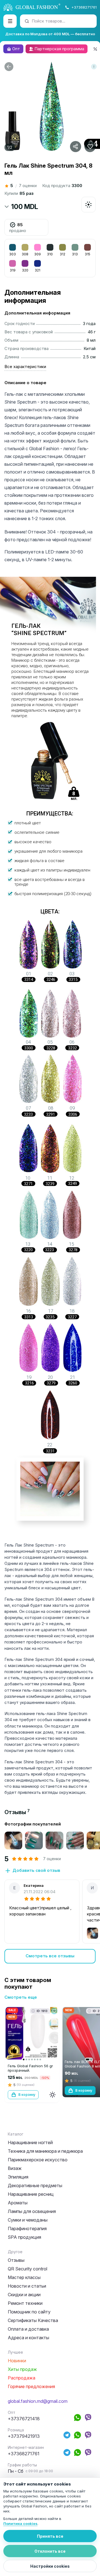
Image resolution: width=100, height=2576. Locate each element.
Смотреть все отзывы (50, 1956)
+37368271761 (84, 7)
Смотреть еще (21, 1997)
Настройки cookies (50, 2566)
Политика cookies (20, 2524)
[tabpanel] (50, 1892)
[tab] (17, 1812)
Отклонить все (50, 2551)
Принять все (50, 2536)
